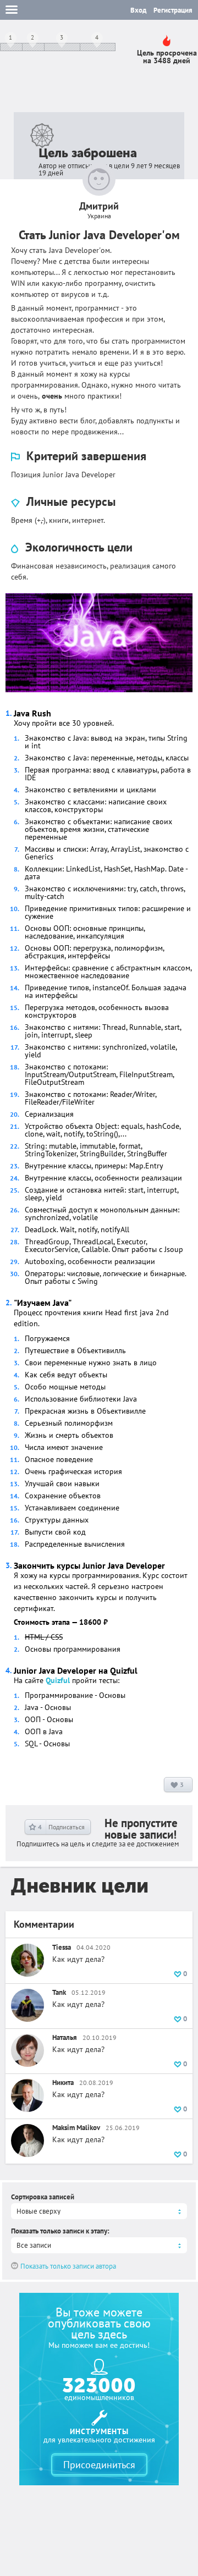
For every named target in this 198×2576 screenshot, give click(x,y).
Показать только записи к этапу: (60, 2231)
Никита (63, 2083)
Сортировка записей (43, 2197)
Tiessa (62, 1947)
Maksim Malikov (76, 2128)
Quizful (58, 1680)
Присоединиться (99, 2465)
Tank (59, 1992)
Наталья (65, 2037)
